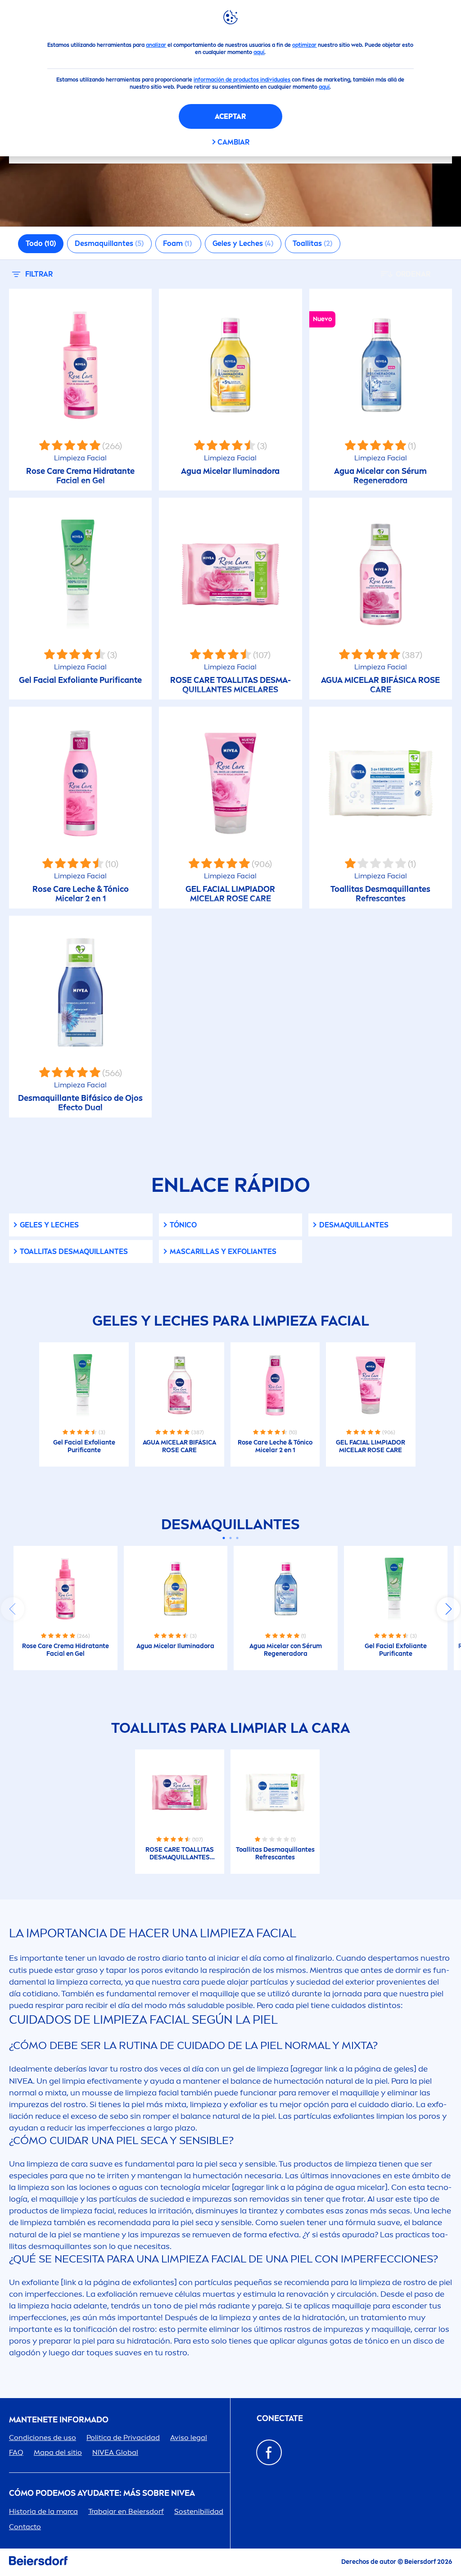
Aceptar (230, 116)
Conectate (280, 2419)
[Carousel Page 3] (237, 1538)
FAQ (16, 2452)
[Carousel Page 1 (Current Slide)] (224, 1538)
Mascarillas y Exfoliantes (223, 1252)
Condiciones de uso (43, 2437)
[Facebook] (269, 2452)
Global (115, 2452)
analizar (156, 45)
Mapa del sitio (58, 2452)
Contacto (25, 2527)
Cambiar (233, 142)
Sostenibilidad (199, 2511)
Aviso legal (189, 2437)
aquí (259, 52)
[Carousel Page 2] (231, 1538)
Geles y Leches (49, 1225)
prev (13, 1609)
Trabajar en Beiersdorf (126, 2511)
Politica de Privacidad (123, 2437)
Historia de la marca (43, 2511)
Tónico (183, 1225)
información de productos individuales (242, 80)
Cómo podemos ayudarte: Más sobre (102, 2493)
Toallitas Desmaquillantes (74, 1252)
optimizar (304, 45)
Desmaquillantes (354, 1225)
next (448, 1609)
